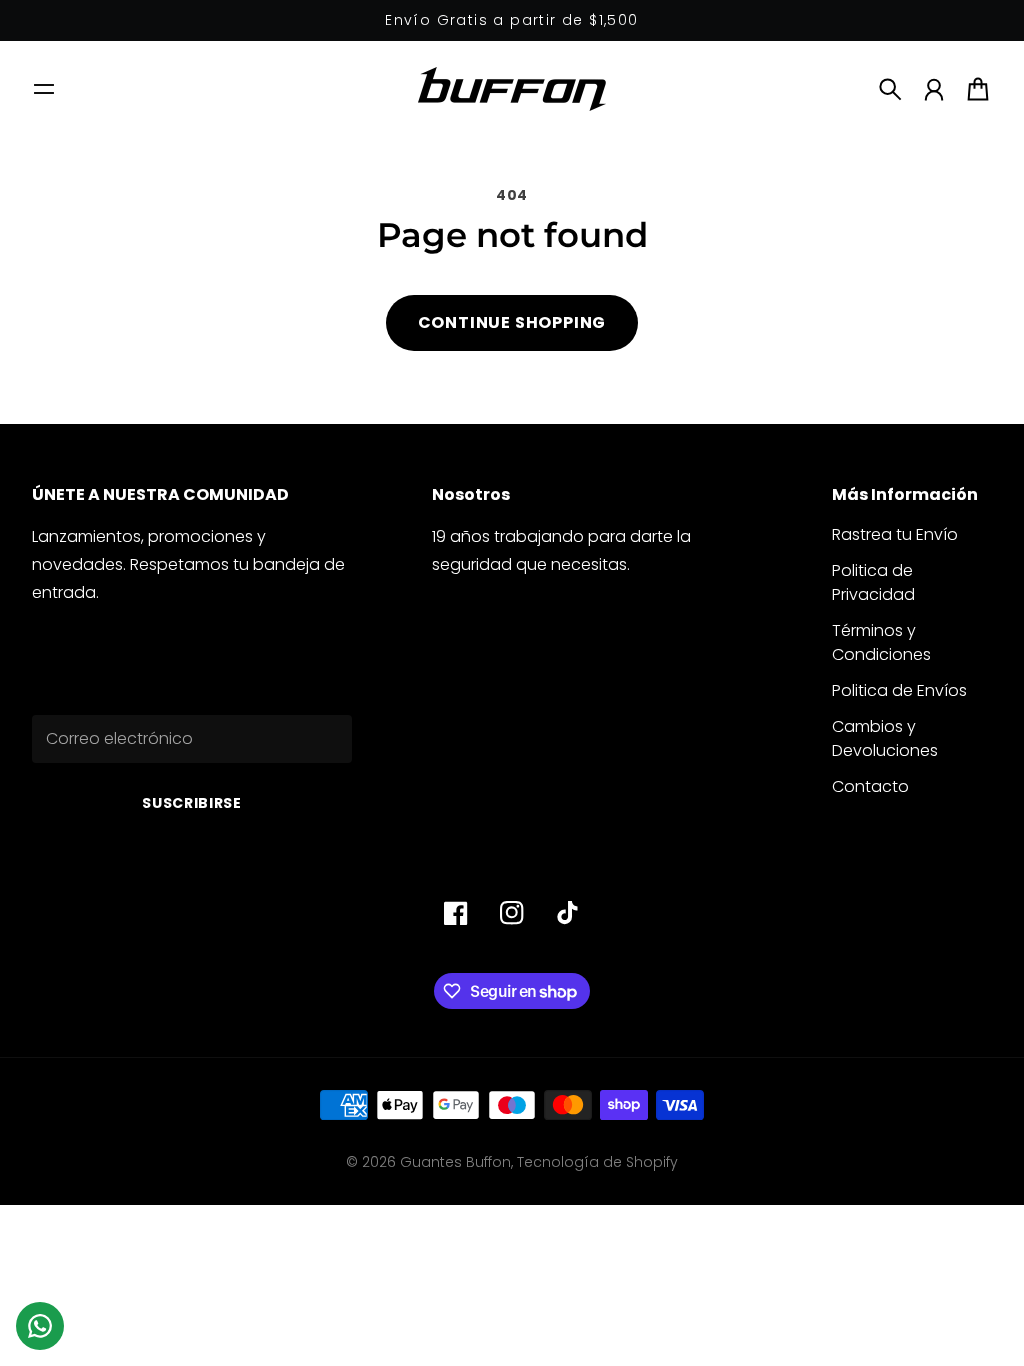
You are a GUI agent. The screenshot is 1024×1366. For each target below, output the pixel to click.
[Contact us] (40, 1326)
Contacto (870, 786)
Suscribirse (192, 803)
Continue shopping (512, 322)
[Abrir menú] (44, 89)
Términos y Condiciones (881, 642)
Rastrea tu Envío (895, 534)
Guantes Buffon (455, 1162)
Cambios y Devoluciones (885, 738)
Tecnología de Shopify (597, 1162)
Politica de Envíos (899, 690)
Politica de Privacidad (873, 582)
